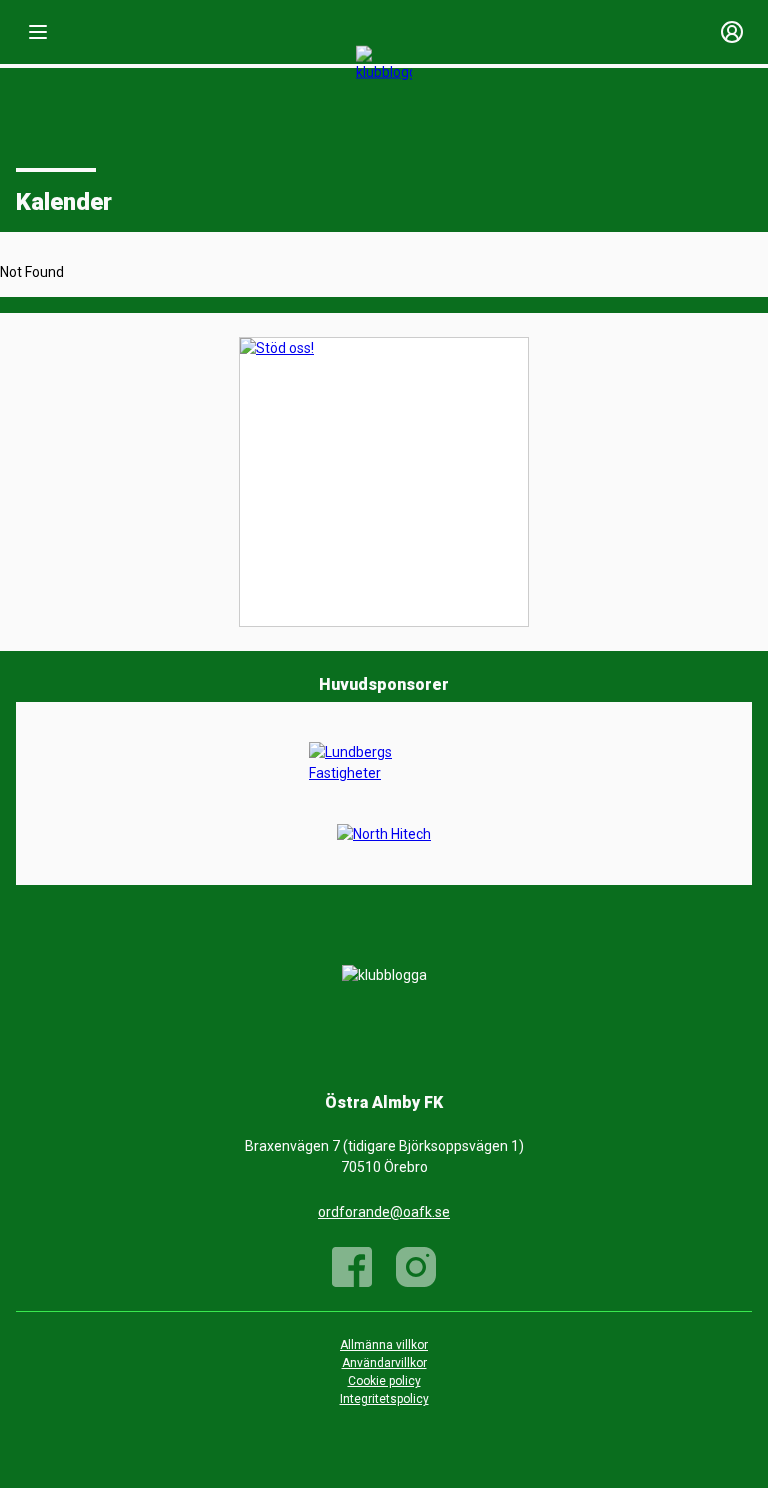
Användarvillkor (384, 1363)
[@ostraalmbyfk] (416, 1267)
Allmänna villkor (384, 1345)
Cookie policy (384, 1381)
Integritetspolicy (384, 1399)
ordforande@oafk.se (384, 1212)
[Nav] (38, 32)
